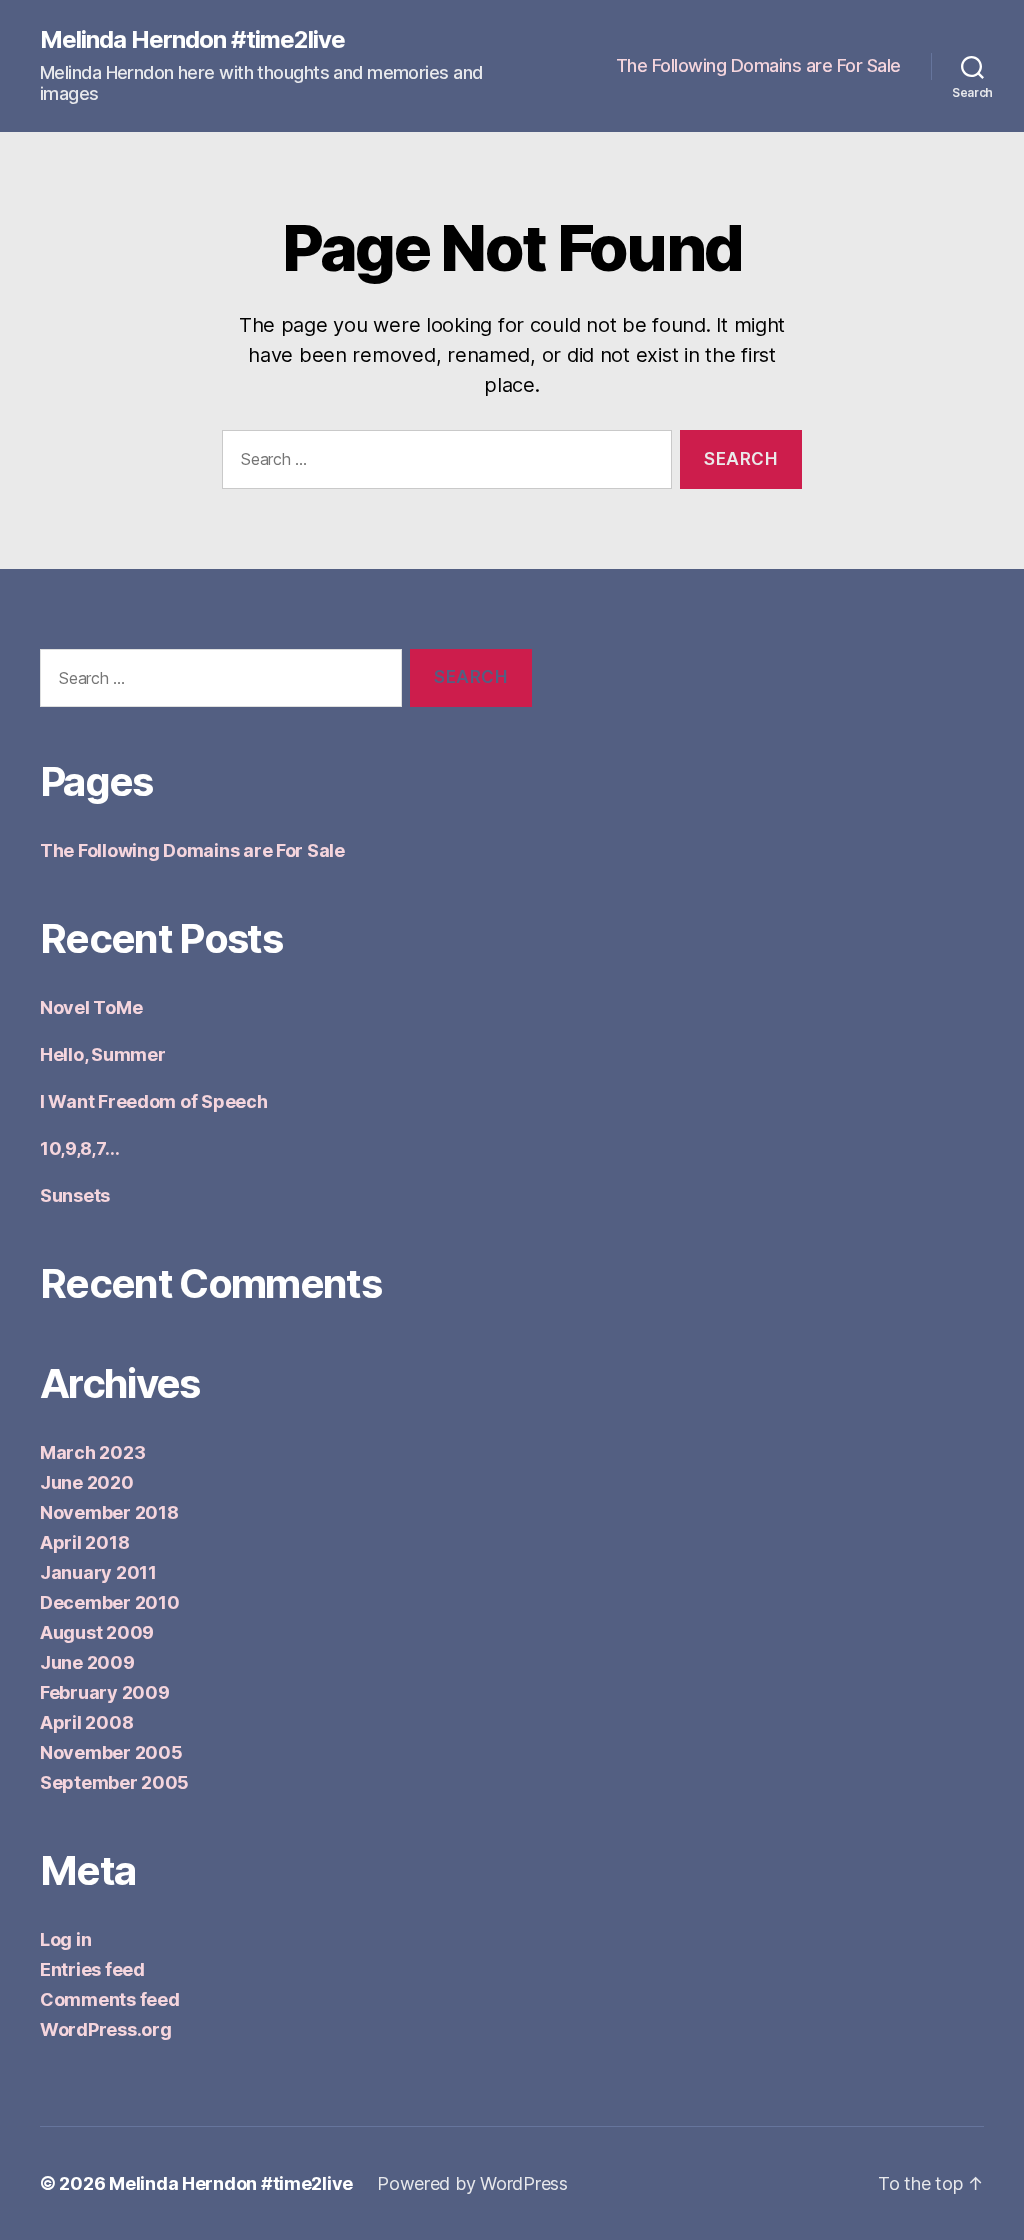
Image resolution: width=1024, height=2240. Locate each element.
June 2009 (87, 1662)
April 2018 (84, 1542)
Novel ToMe (91, 1007)
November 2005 (111, 1752)
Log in (65, 1939)
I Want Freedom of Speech (154, 1101)
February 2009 (105, 1692)
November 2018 (109, 1512)
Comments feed (110, 1999)
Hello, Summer (103, 1054)
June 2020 (87, 1482)
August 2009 (97, 1632)
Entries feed (92, 1969)
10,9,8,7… (80, 1148)
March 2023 (92, 1452)
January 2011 (98, 1572)
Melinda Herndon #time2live (192, 40)
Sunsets (75, 1195)
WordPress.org (106, 2029)
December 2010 (110, 1602)
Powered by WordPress (472, 2183)
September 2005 (114, 1782)
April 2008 (86, 1722)
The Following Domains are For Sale (758, 65)
